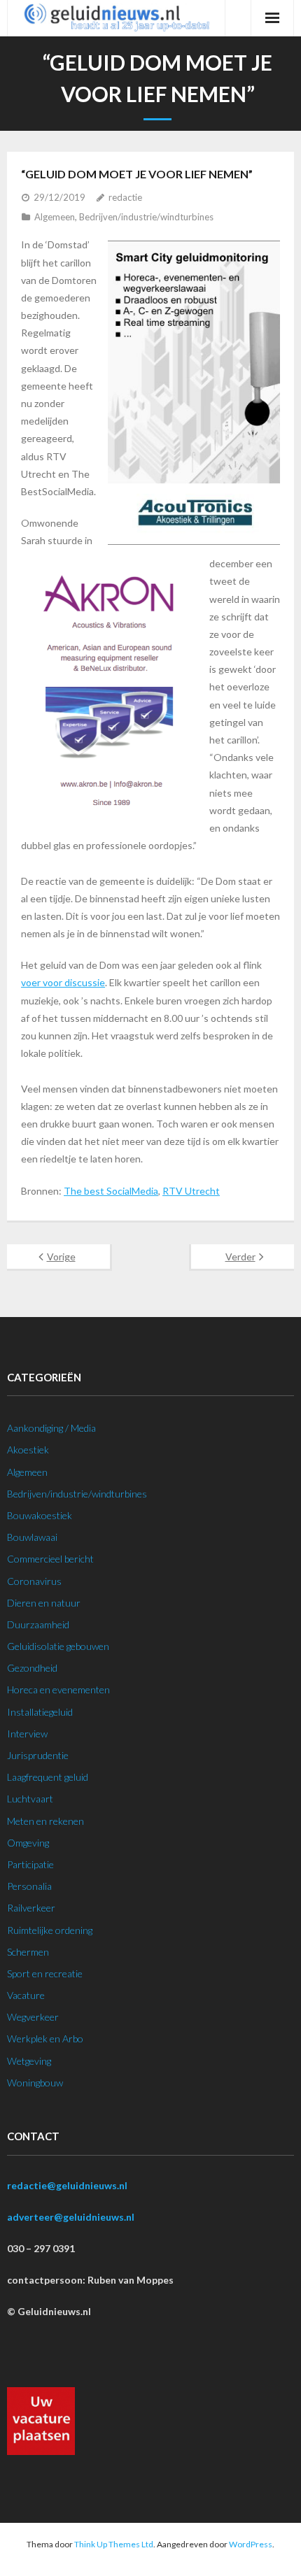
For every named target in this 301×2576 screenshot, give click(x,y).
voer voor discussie (63, 982)
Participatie (30, 1864)
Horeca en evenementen (58, 1689)
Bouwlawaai (32, 1537)
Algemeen (55, 217)
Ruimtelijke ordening (50, 1930)
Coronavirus (34, 1581)
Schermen (28, 1952)
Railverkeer (31, 1908)
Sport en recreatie (45, 1973)
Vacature (26, 1995)
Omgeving (28, 1843)
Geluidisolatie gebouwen (58, 1646)
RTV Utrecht (191, 1191)
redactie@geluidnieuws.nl (67, 2185)
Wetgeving (29, 2061)
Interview (27, 1734)
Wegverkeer (33, 2017)
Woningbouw (35, 2083)
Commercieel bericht (50, 1559)
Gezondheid (32, 1668)
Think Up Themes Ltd (114, 2544)
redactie (125, 197)
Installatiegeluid (40, 1712)
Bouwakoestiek (40, 1515)
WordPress (251, 2544)
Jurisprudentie (38, 1755)
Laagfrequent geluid (48, 1777)
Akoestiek (28, 1450)
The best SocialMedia (111, 1191)
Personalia (29, 1886)
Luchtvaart (30, 1799)
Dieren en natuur (44, 1603)
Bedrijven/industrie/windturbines (146, 217)
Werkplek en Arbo (45, 2038)
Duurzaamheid (38, 1624)
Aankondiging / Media (51, 1428)
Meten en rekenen (45, 1821)
